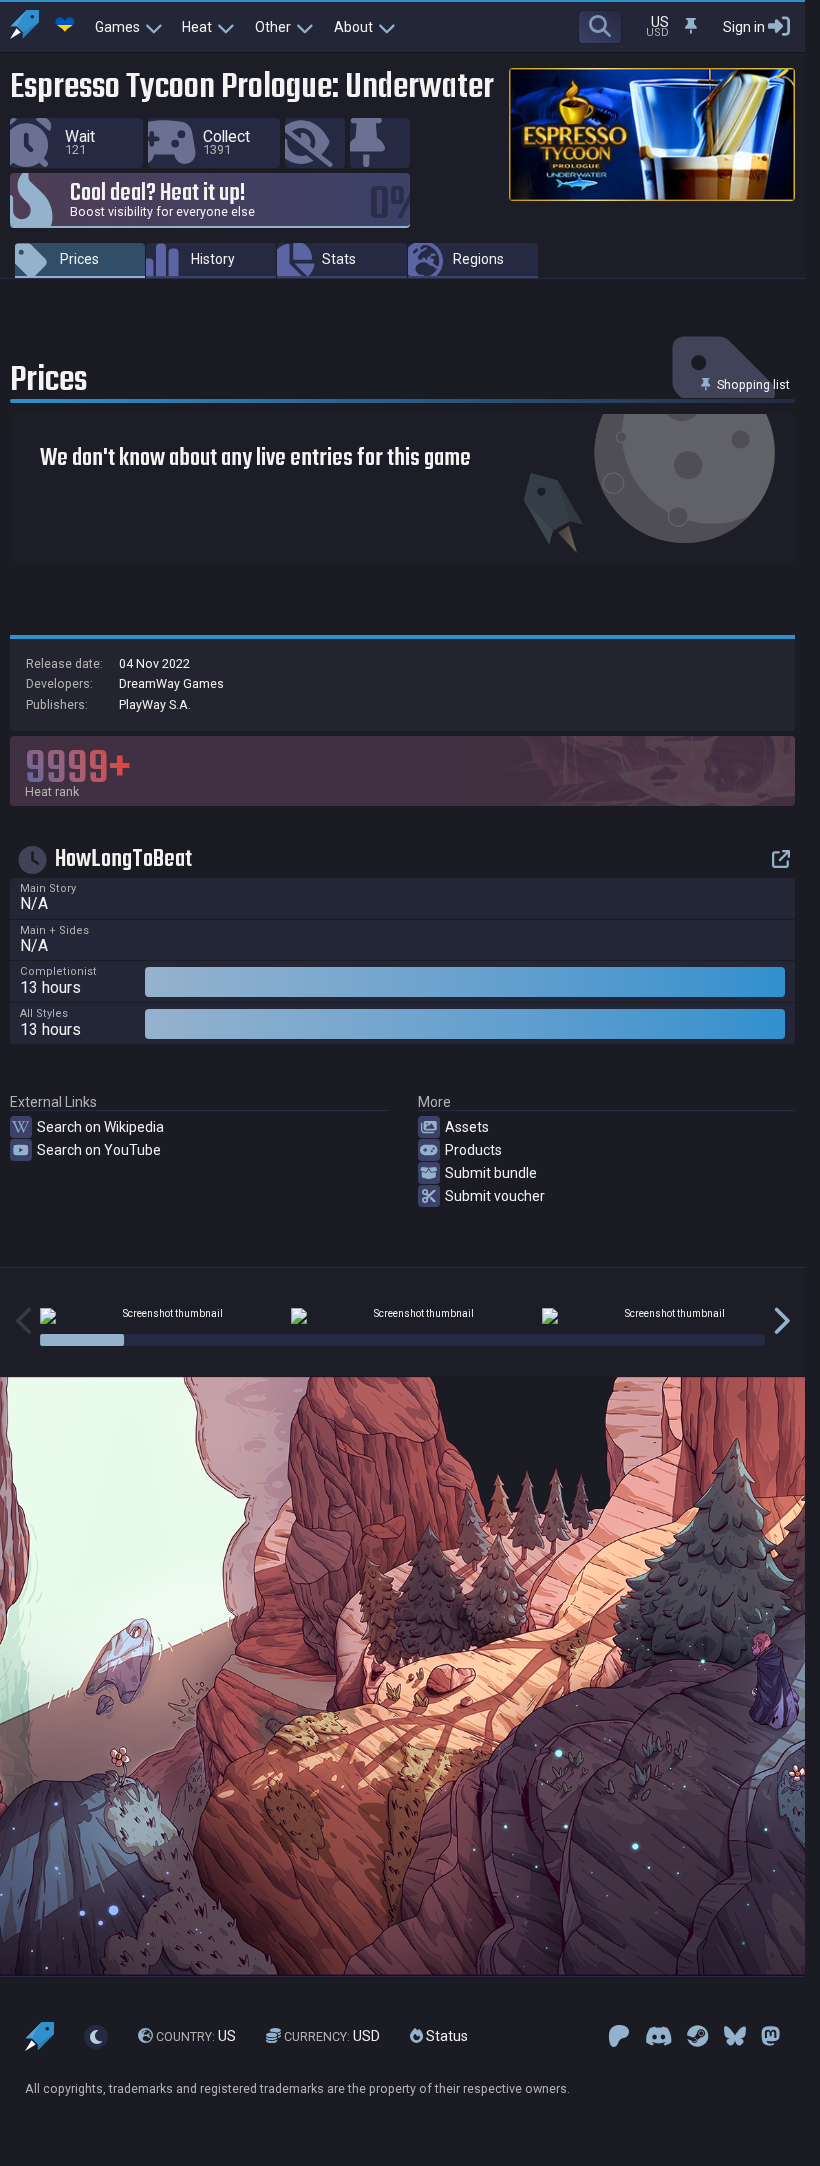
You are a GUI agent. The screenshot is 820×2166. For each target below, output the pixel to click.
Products (473, 1150)
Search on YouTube (99, 1150)
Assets (467, 1127)
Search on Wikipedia (100, 1127)
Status (445, 2037)
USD (332, 2037)
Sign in (744, 27)
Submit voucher (495, 1196)
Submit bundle (491, 1173)
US (196, 2037)
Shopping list (752, 384)
